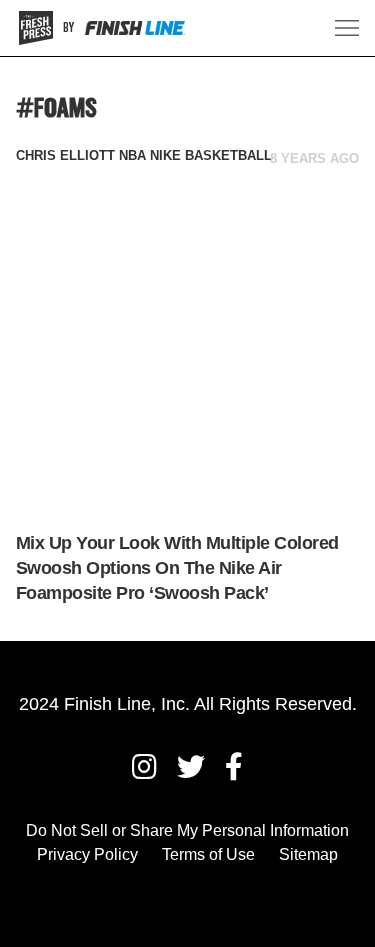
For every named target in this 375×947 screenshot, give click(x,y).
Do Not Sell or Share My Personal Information (187, 830)
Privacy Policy (87, 854)
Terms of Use (208, 854)
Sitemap (308, 854)
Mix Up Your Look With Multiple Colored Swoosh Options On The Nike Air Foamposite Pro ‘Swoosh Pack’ (177, 568)
